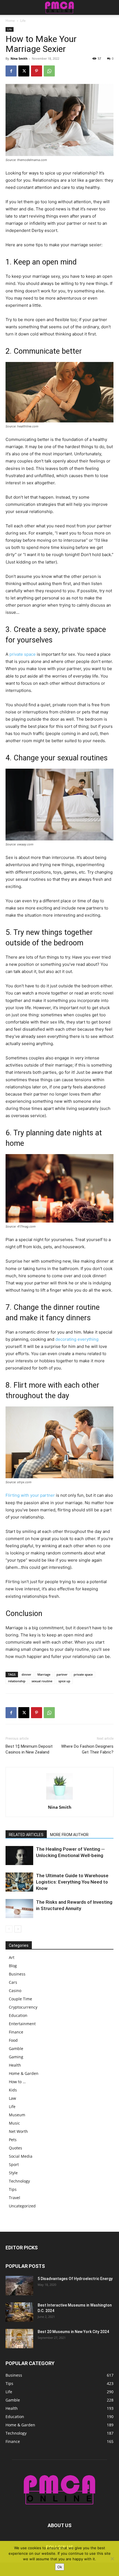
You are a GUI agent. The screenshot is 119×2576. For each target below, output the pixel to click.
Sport (14, 2164)
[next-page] (18, 1929)
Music (14, 2123)
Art (12, 1957)
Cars (13, 1982)
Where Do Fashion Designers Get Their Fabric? (87, 1749)
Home (10, 21)
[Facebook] (11, 71)
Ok (60, 2567)
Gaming (16, 2057)
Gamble (16, 2049)
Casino (15, 1991)
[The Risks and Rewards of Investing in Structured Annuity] (19, 1909)
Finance (16, 2032)
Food (13, 2040)
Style (13, 2173)
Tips (13, 2189)
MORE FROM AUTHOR (69, 1835)
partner (62, 1674)
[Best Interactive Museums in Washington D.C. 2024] (19, 2312)
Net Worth (18, 2131)
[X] (24, 71)
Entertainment (22, 2024)
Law (12, 2098)
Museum (17, 2115)
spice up (64, 1681)
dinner (26, 1674)
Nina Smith (19, 58)
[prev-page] (9, 1929)
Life (23, 21)
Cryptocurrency (23, 2007)
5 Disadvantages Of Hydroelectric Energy (75, 2279)
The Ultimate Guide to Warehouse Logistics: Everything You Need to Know (72, 1882)
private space (23, 654)
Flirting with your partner (30, 1495)
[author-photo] (59, 1799)
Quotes (15, 2148)
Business (17, 1974)
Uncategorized (22, 2206)
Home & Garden (24, 2073)
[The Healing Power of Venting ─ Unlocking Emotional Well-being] (19, 1856)
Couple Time (20, 1999)
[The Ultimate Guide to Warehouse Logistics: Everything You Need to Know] (19, 1882)
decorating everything (77, 1339)
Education (18, 2015)
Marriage (44, 1674)
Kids (13, 2090)
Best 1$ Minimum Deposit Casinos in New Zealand (29, 1749)
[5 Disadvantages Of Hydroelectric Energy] (19, 2286)
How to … (17, 2082)
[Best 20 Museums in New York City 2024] (19, 2339)
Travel (15, 2198)
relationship (17, 1681)
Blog (13, 1966)
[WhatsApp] (49, 71)
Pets (13, 2140)
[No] (112, 2559)
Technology (19, 2181)
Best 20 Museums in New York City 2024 (73, 2332)
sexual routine (42, 1681)
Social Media (21, 2156)
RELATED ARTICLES (26, 1835)
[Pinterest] (37, 71)
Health (15, 2065)
